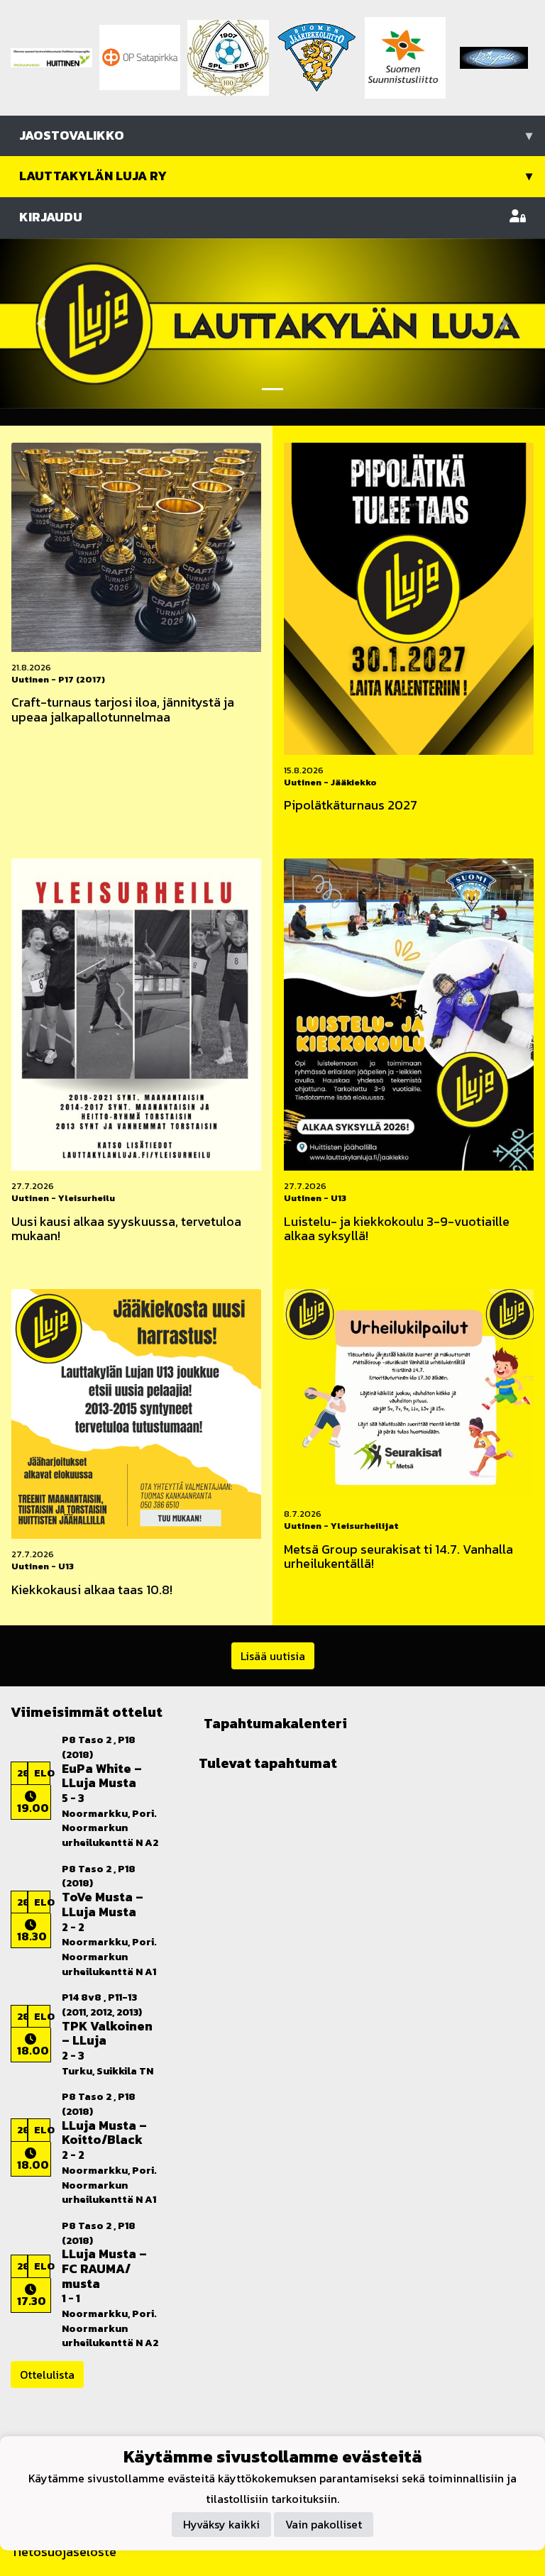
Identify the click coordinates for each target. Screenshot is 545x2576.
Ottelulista (47, 2375)
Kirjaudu (51, 217)
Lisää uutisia (273, 1656)
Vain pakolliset (324, 2524)
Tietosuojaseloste (64, 2552)
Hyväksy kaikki (221, 2524)
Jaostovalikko (276, 135)
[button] (41, 324)
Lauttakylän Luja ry (276, 176)
